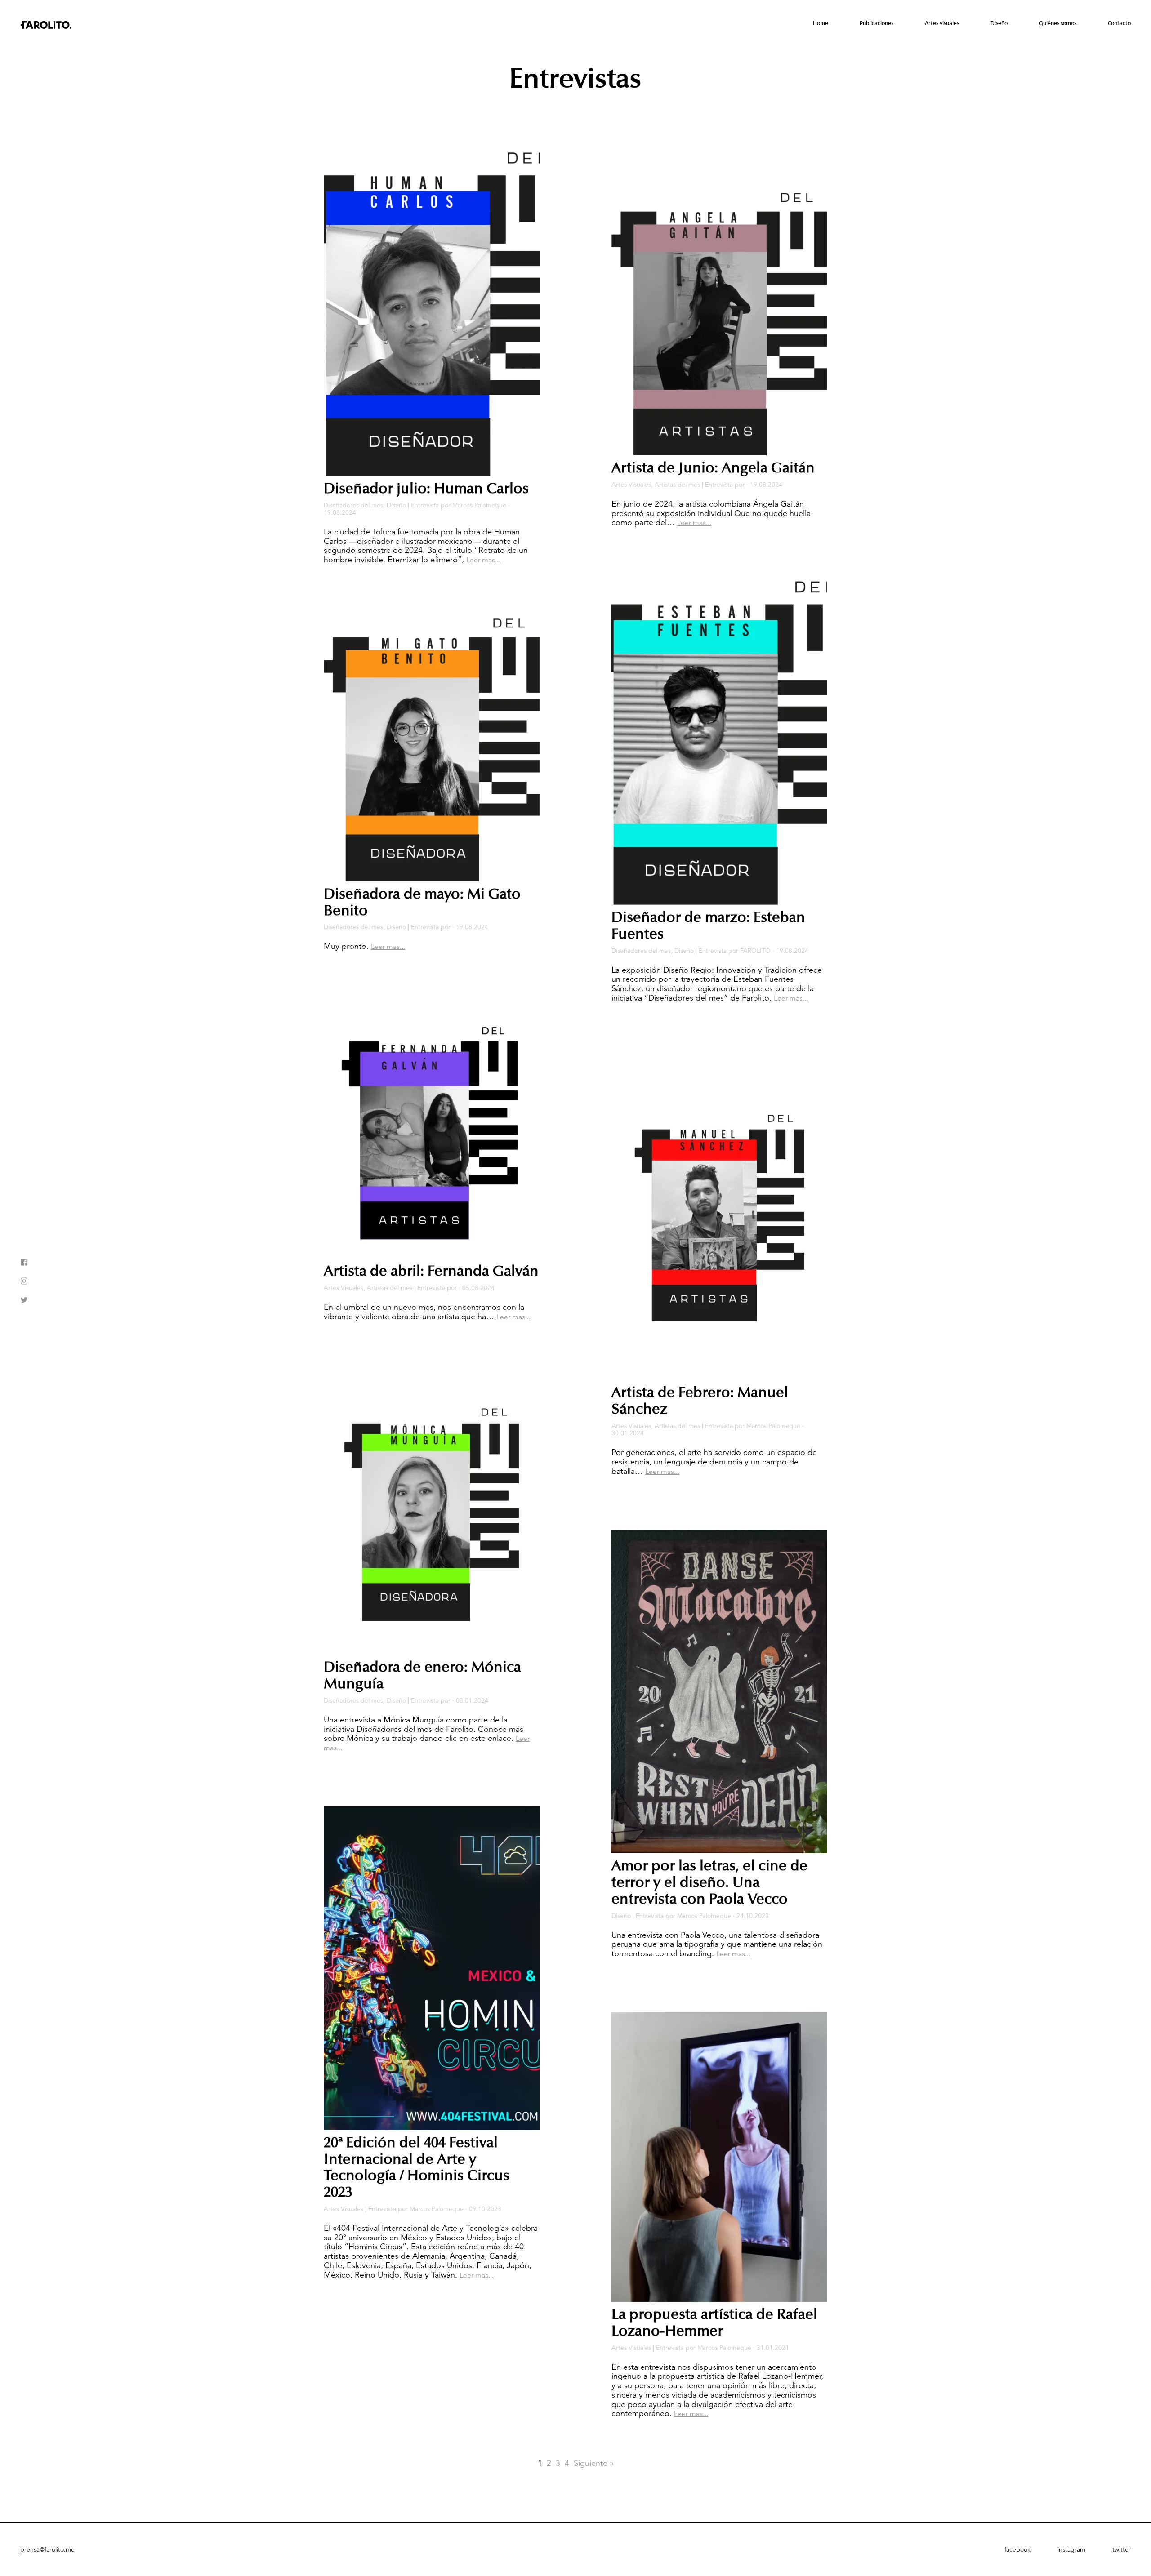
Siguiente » (594, 2463)
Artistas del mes (936, 109)
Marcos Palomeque (479, 505)
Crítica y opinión (936, 94)
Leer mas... (483, 560)
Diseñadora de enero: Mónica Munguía (422, 1675)
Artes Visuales (344, 1288)
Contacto (1119, 24)
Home (821, 24)
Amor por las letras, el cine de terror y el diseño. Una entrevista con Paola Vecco (709, 1882)
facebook (1017, 2549)
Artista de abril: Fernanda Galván (431, 1271)
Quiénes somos (1058, 24)
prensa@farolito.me (47, 2549)
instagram (1071, 2549)
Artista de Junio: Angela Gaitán (713, 468)
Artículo (948, 79)
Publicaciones (877, 24)
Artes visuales (942, 24)
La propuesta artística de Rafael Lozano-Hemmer (714, 2323)
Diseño (999, 24)
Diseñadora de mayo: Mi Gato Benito (422, 902)
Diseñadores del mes (985, 98)
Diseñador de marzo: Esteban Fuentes (708, 926)
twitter (1122, 2549)
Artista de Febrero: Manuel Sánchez (700, 1401)
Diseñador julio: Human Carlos (426, 489)
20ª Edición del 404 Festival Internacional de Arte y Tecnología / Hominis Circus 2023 (417, 2167)
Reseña (949, 48)
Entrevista (945, 63)
